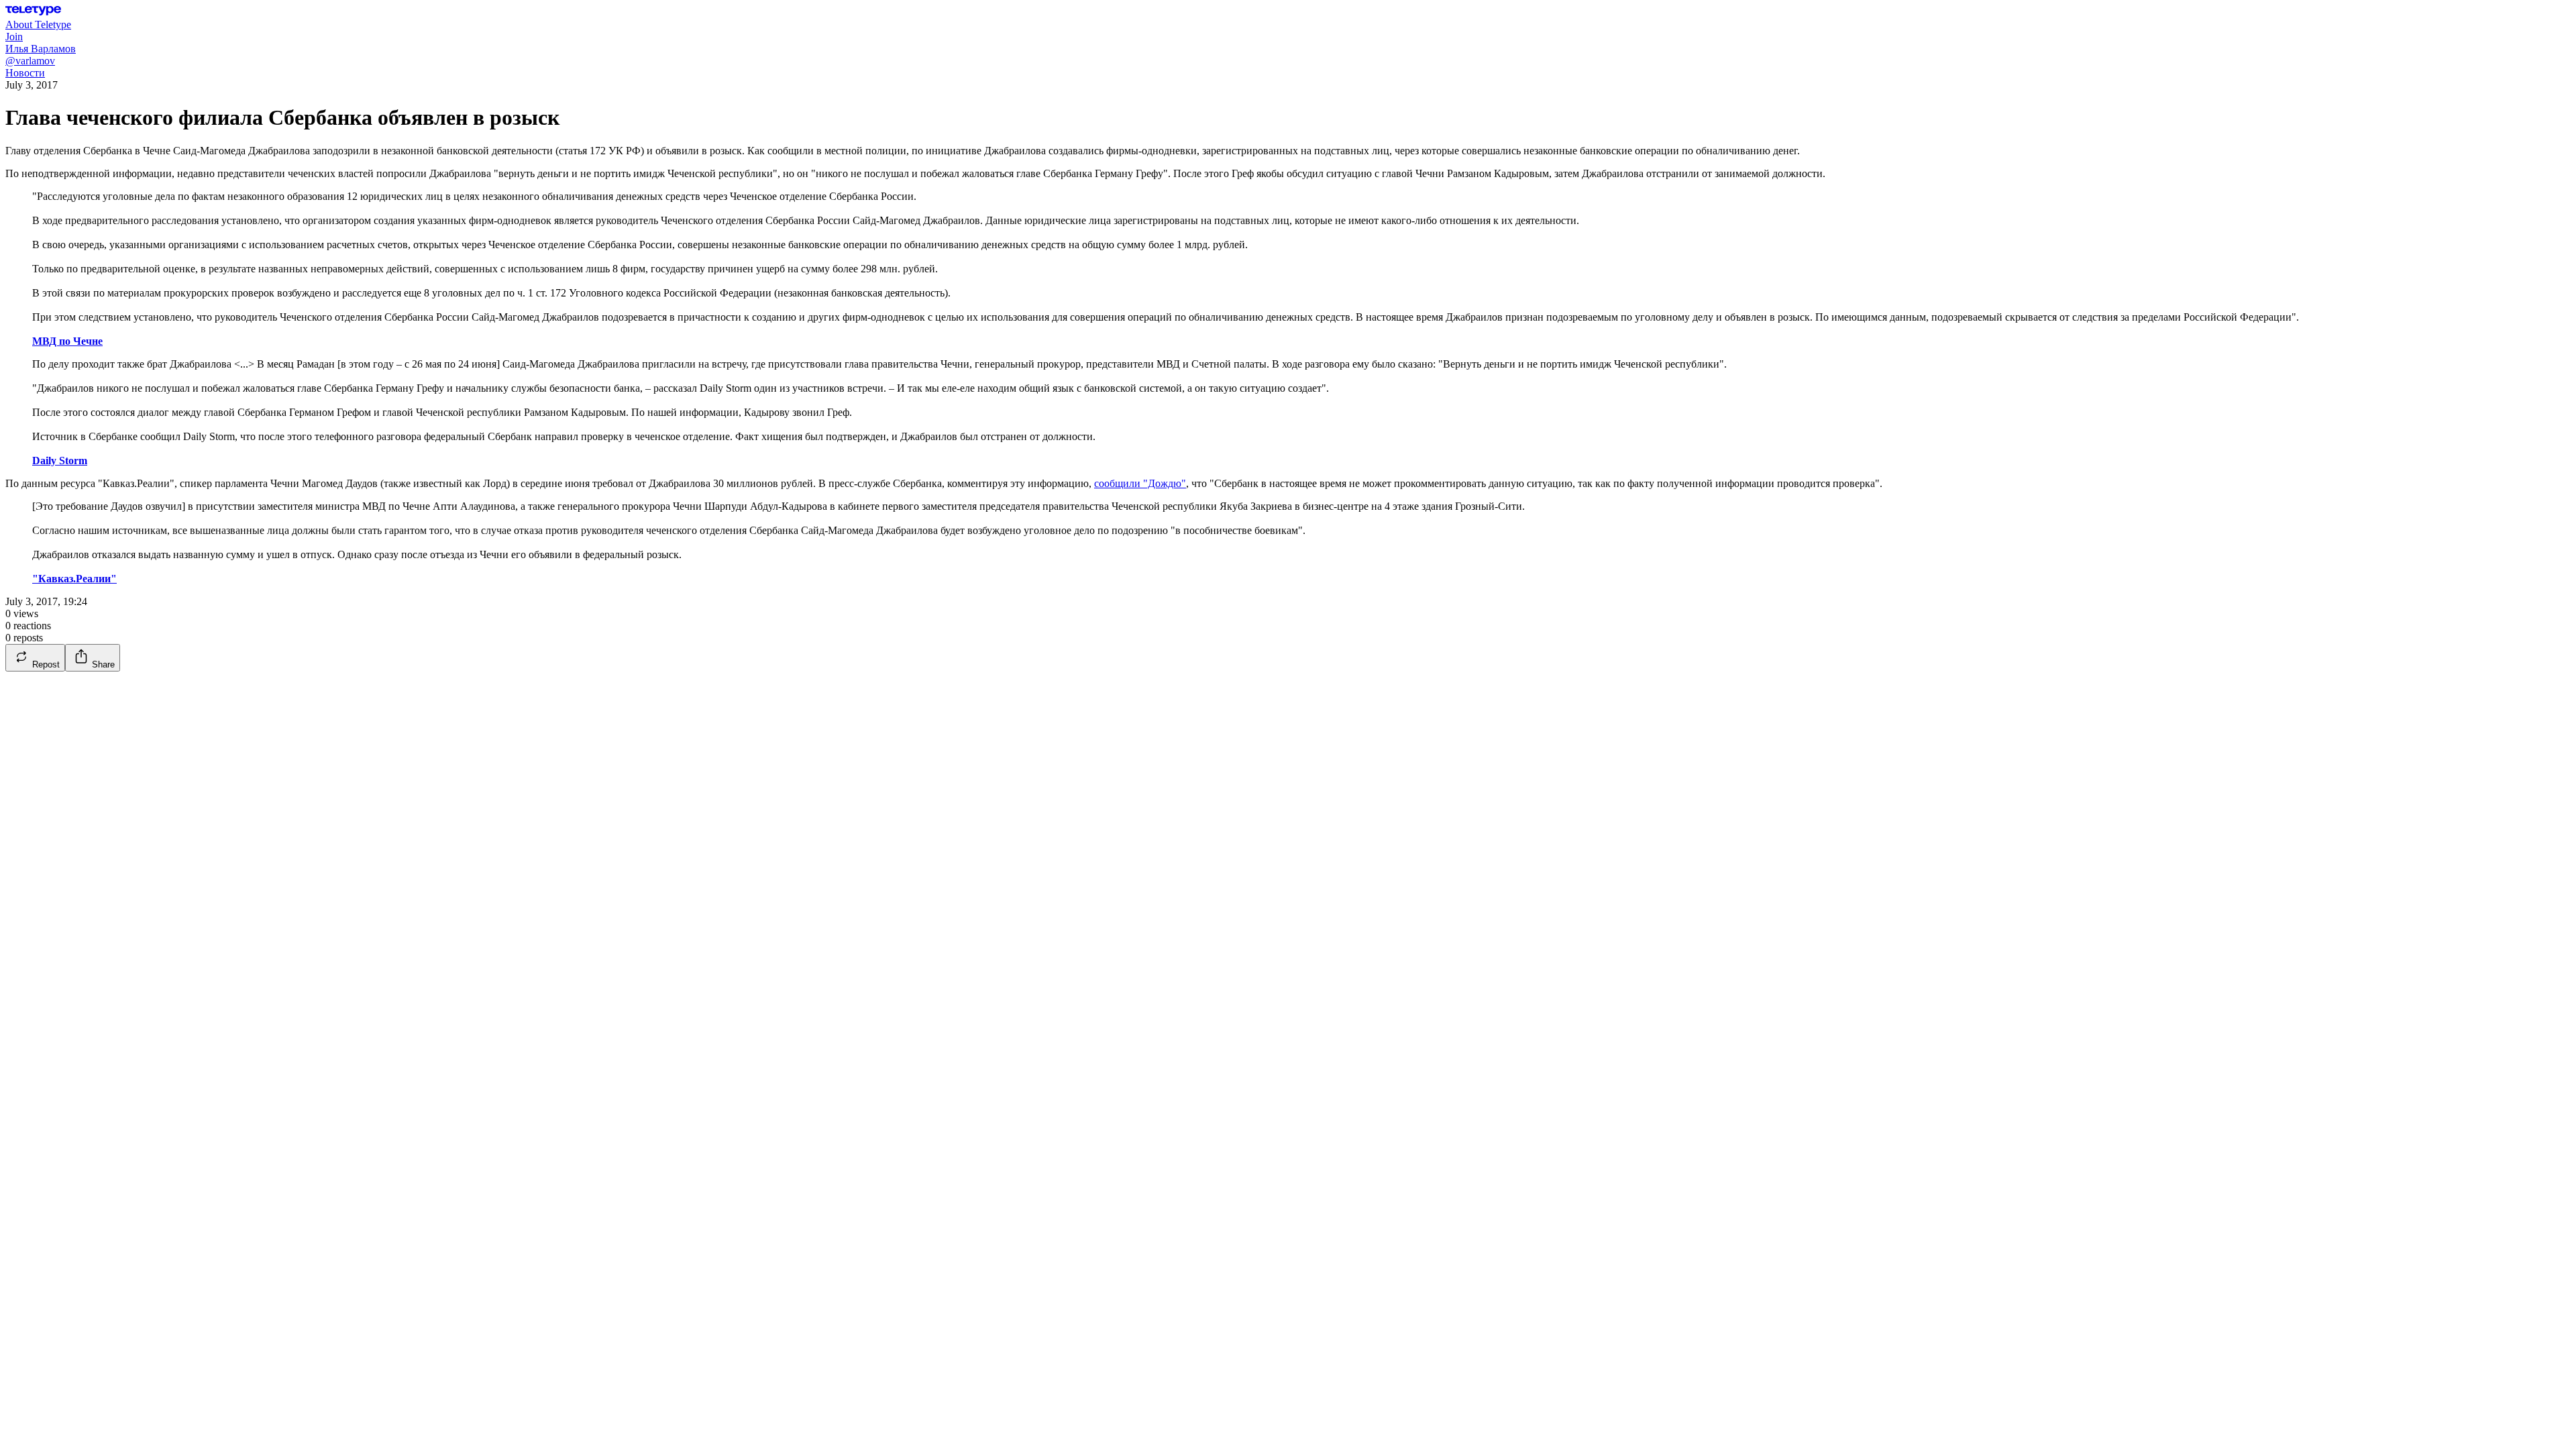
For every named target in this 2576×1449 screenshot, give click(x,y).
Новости (25, 73)
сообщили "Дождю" (1140, 483)
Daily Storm (60, 461)
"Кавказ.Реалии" (74, 579)
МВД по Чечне (67, 341)
